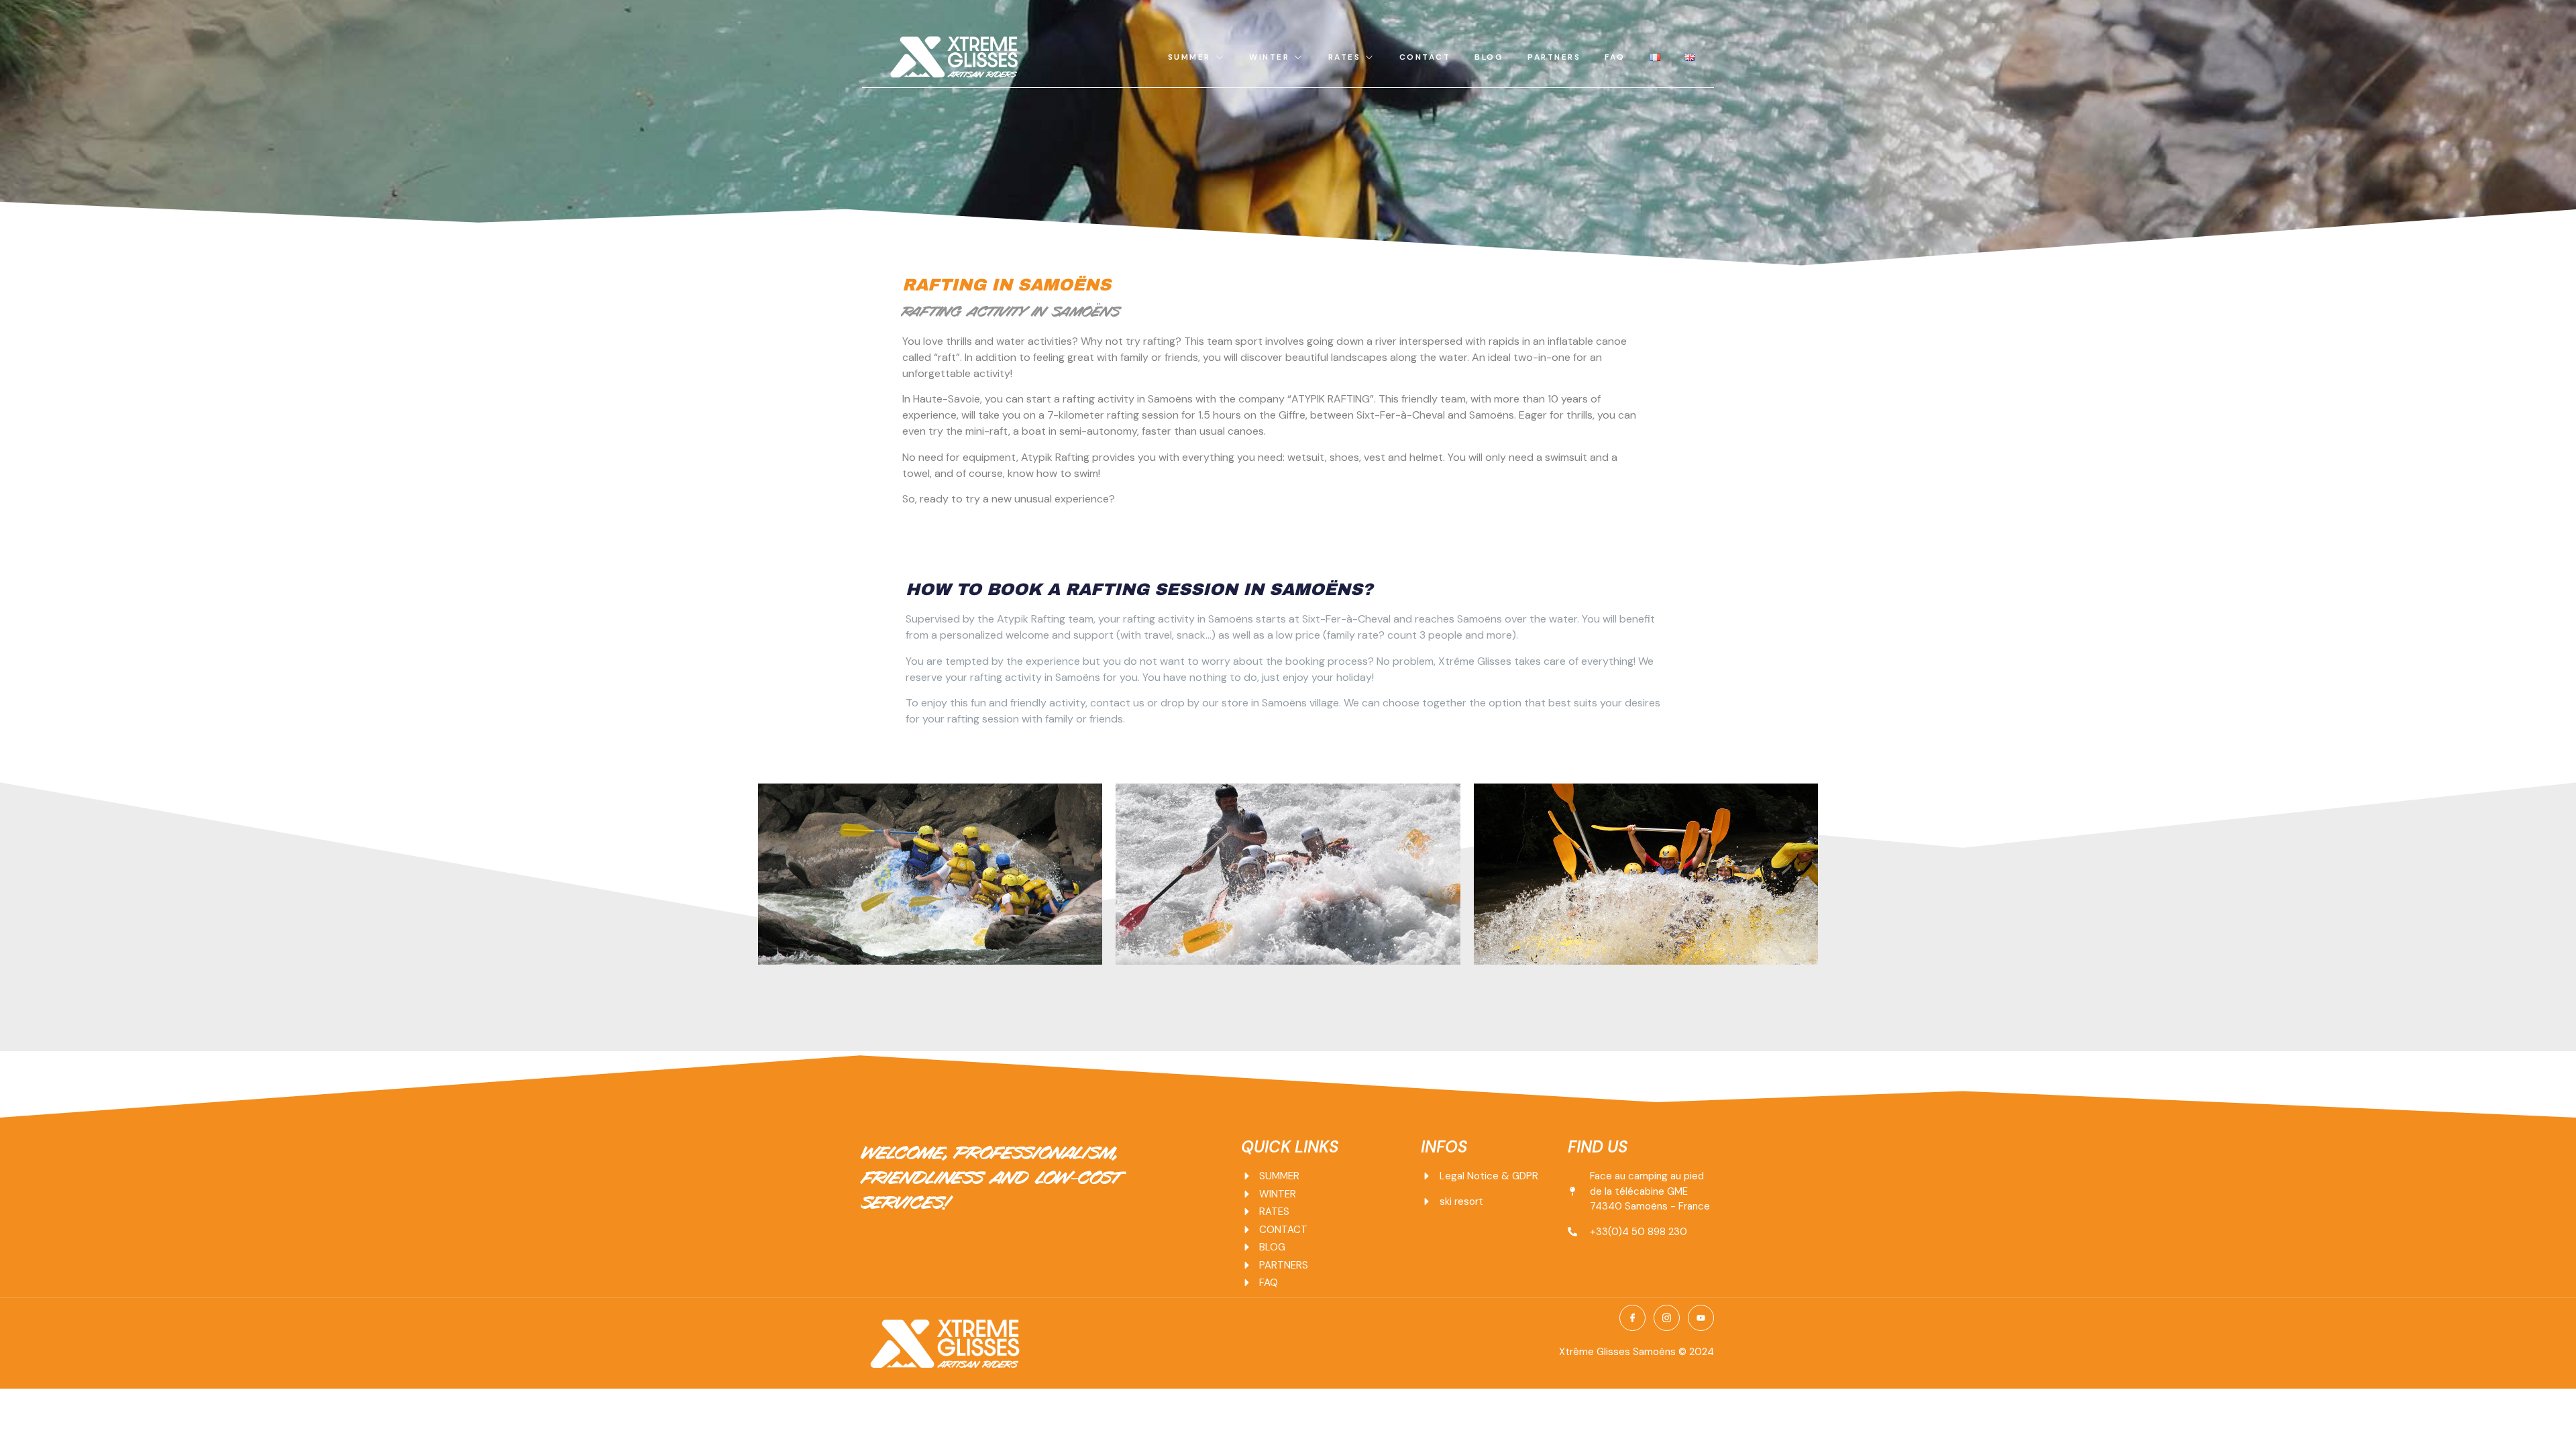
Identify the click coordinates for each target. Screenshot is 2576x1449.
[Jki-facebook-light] (1632, 1318)
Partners (1554, 57)
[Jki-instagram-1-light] (1667, 1318)
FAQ (1615, 57)
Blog (1489, 57)
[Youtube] (1701, 1318)
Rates (1345, 57)
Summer (1189, 57)
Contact (1425, 57)
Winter (1269, 57)
